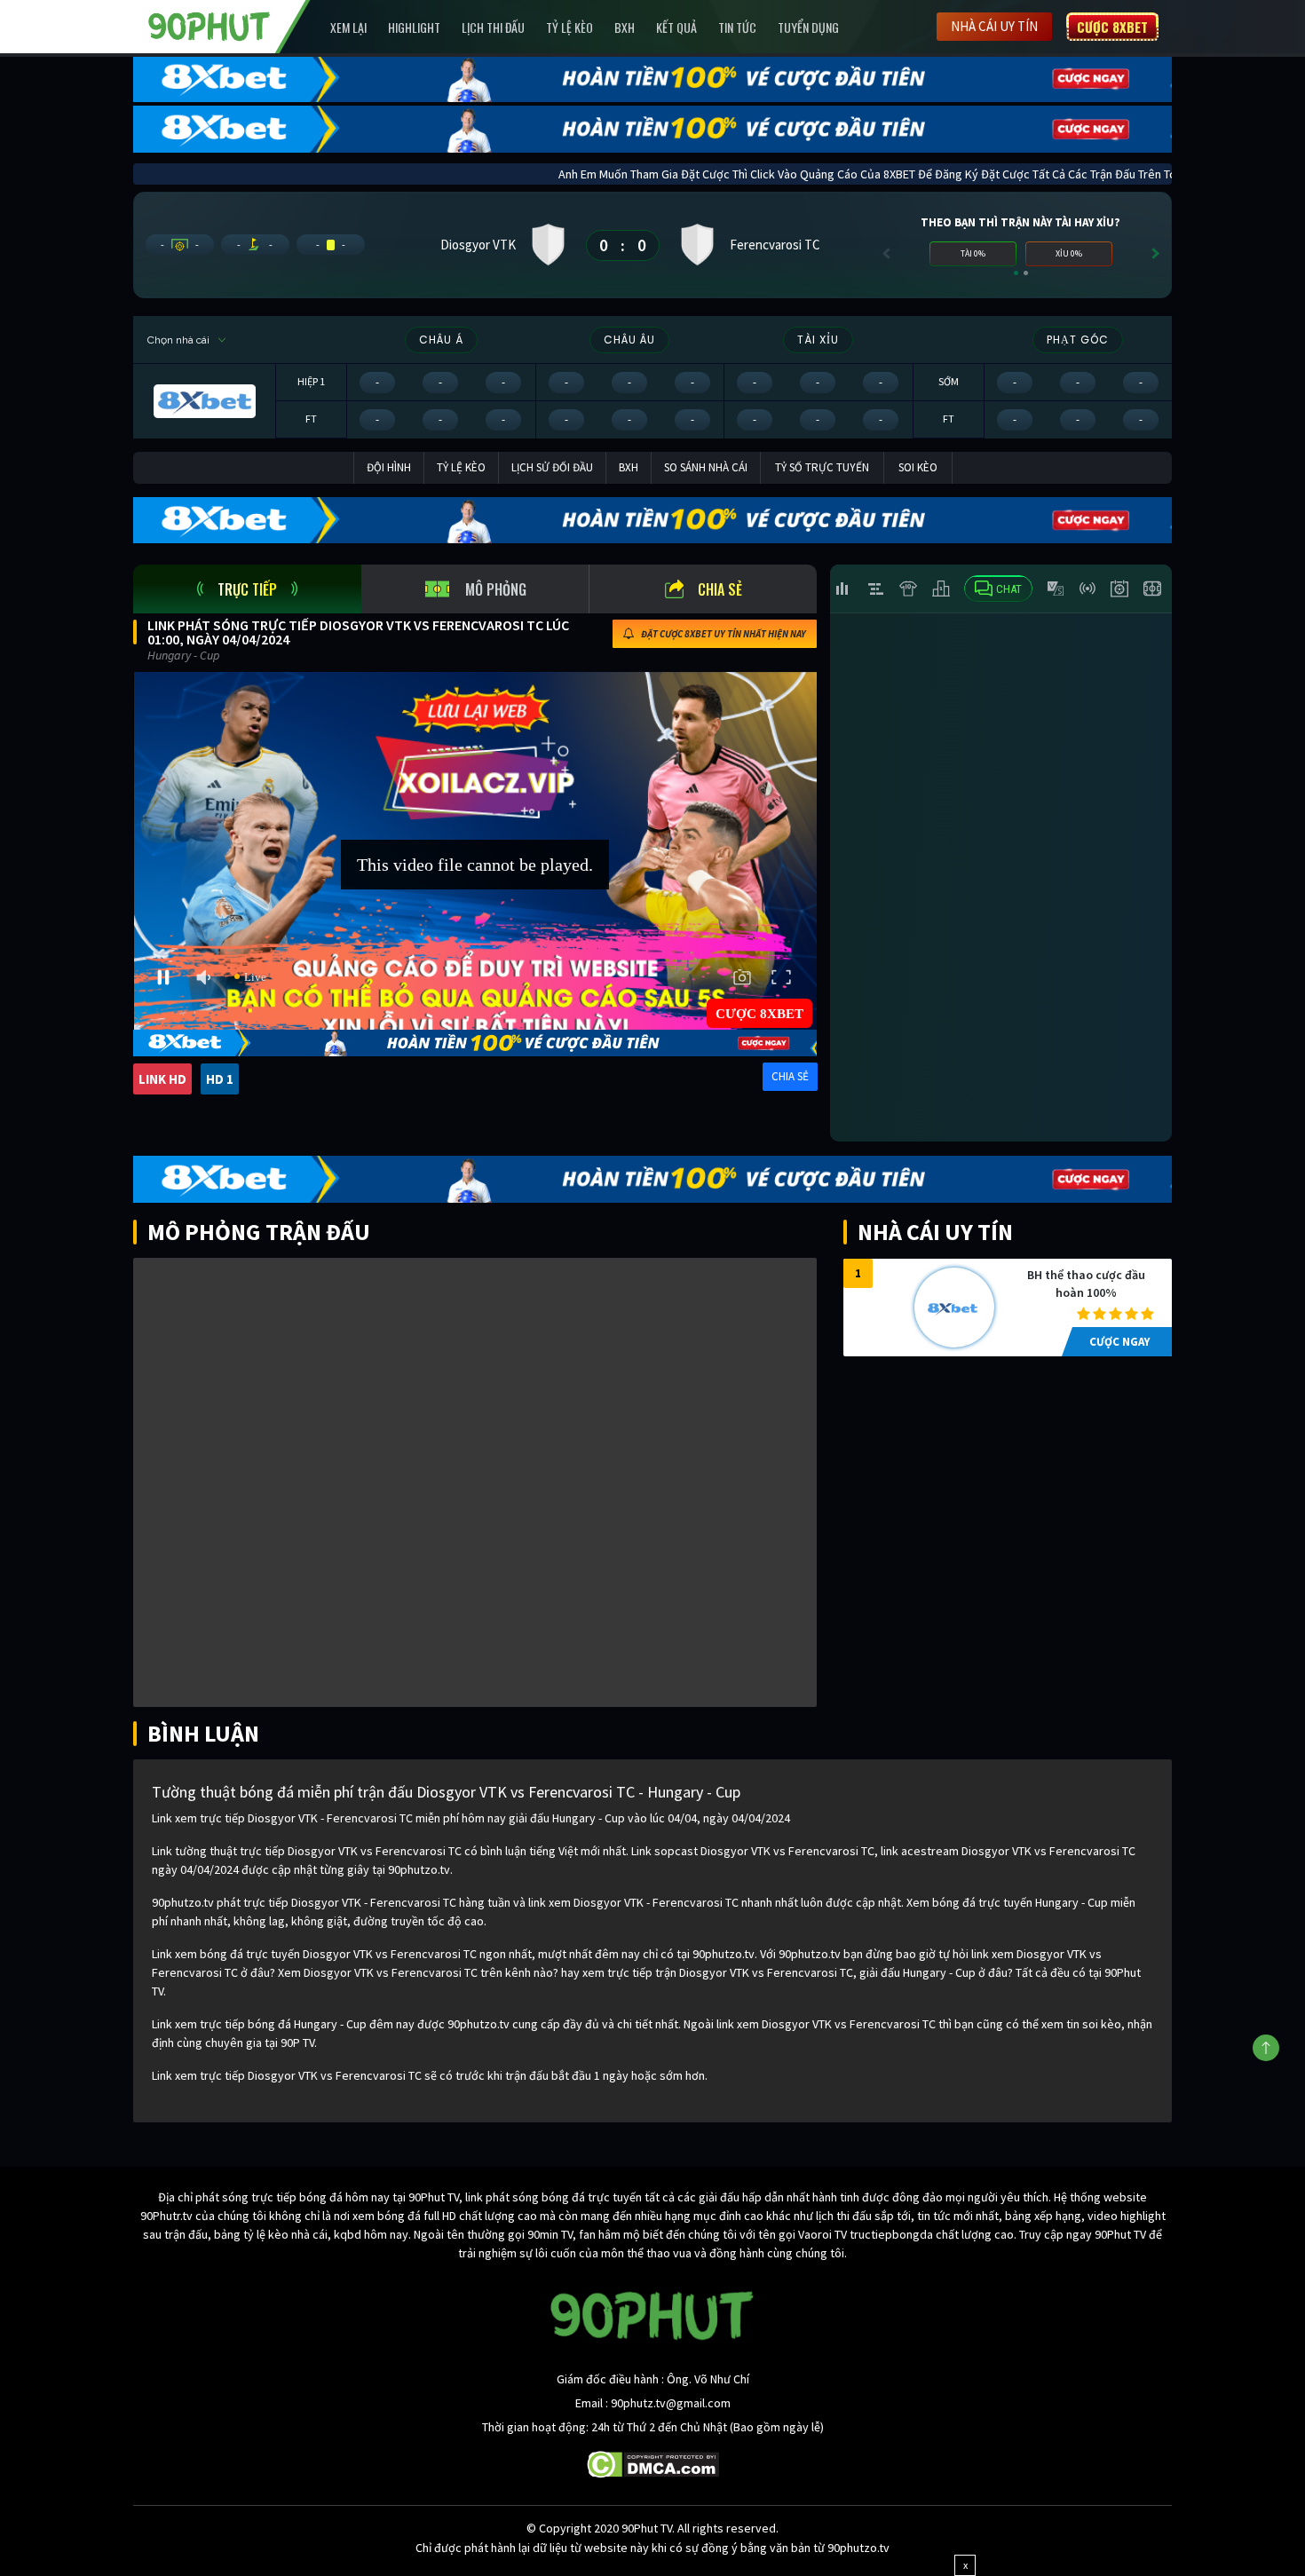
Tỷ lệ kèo (569, 27)
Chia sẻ (720, 589)
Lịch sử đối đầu (552, 467)
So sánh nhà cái (706, 467)
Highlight (414, 27)
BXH (625, 27)
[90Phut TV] (210, 25)
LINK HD (162, 1079)
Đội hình (389, 467)
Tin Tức (737, 27)
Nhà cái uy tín (994, 26)
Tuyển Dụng (808, 27)
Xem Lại (348, 27)
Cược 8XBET (1112, 27)
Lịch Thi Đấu (493, 27)
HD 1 (220, 1079)
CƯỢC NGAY (1119, 1342)
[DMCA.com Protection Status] (653, 2463)
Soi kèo (918, 467)
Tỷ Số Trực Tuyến (822, 467)
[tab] (247, 589)
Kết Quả (676, 27)
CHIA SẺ (790, 1076)
